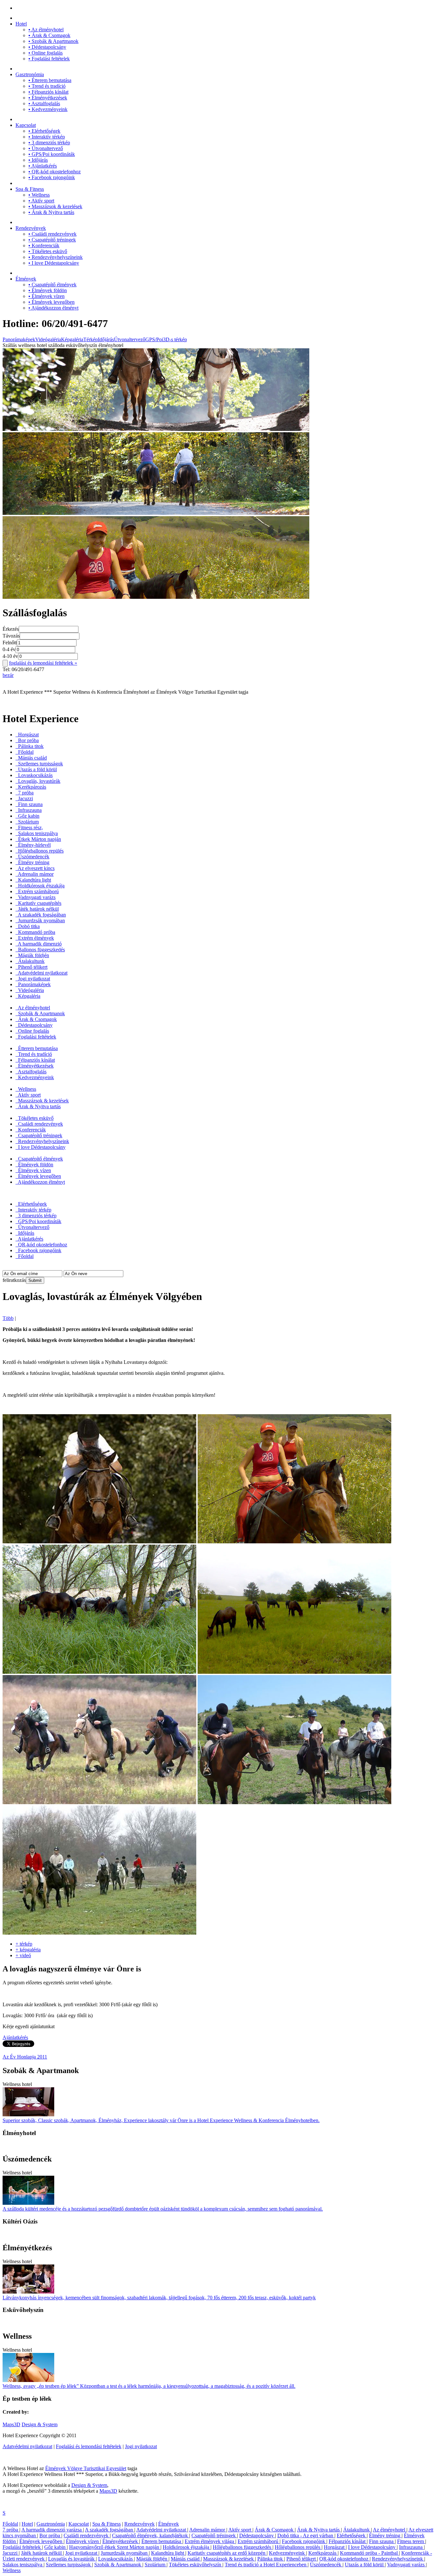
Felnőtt (10, 643)
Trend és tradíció (47, 86)
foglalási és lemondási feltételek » (43, 663)
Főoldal (25, 752)
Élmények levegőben (51, 302)
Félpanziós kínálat (48, 92)
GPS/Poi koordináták (52, 154)
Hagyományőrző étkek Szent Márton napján (115, 2547)
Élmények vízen (46, 296)
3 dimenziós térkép (49, 143)
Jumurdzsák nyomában (41, 920)
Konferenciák (44, 245)
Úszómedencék (33, 857)
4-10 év (10, 656)
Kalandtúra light (34, 880)
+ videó (23, 1955)
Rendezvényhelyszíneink (56, 257)
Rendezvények (31, 228)
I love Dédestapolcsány (54, 263)
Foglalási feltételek (49, 59)
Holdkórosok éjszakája (41, 886)
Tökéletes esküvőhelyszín (196, 2565)
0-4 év (9, 649)
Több (8, 1318)
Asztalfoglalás (44, 103)
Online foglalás (46, 53)
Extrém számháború (38, 891)
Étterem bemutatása (50, 80)
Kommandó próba (36, 932)
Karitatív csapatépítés (39, 903)
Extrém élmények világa (210, 2541)
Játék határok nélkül (38, 909)
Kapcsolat (26, 125)
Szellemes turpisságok (40, 764)
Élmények (26, 279)
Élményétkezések (48, 98)
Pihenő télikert (32, 967)
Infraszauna (29, 810)
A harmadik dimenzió (39, 944)
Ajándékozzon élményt (53, 308)
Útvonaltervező (46, 148)
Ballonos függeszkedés (41, 950)
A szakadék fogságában (41, 915)
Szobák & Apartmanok (53, 41)
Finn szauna (30, 804)
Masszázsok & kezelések (55, 206)
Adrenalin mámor (35, 874)
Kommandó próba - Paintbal (369, 2553)
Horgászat (28, 735)
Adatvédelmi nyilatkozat (42, 973)
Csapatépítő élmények (52, 285)
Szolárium (28, 822)
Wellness (39, 195)
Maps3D (11, 2424)
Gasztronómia (30, 74)
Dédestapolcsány (47, 47)
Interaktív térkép (47, 137)
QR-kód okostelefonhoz (55, 172)
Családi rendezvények (52, 234)
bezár (8, 675)
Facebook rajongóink (52, 177)
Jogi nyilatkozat (33, 979)
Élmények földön (48, 290)
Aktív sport (41, 201)
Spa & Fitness (30, 189)
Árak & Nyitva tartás (51, 212)
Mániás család (32, 758)
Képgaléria (72, 339)
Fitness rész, (30, 828)
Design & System (40, 2424)
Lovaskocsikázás (35, 775)
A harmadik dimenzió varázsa (52, 2530)
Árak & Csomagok (49, 35)
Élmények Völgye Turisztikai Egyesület (86, 2468)
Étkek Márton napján (39, 839)
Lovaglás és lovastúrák (72, 2559)
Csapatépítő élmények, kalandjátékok (151, 2535)
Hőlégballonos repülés (40, 851)
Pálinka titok (30, 746)
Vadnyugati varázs (36, 897)
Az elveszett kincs (36, 868)
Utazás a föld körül (37, 769)
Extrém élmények (35, 938)
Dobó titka (28, 926)
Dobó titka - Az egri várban (306, 2535)
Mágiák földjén (33, 955)
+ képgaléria (28, 1950)
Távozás (11, 636)
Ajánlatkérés (43, 166)
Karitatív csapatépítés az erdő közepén (227, 2553)
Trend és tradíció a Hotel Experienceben (266, 2565)
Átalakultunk (31, 961)
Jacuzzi (25, 798)
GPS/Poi (154, 339)
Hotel (21, 24)
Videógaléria (48, 339)
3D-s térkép (175, 339)
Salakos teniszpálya (37, 833)
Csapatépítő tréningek (52, 240)
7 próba (25, 793)
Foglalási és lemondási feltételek (89, 2446)
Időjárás (38, 160)
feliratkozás (14, 1280)
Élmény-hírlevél (34, 845)
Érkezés (11, 629)
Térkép (91, 339)
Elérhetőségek (44, 131)
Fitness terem (411, 2541)
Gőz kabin (28, 816)
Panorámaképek (19, 339)
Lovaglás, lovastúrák (39, 781)
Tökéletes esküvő (48, 251)
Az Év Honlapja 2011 (25, 2057)
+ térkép (24, 1944)
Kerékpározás (31, 787)
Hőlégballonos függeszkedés (243, 2547)
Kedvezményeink (48, 109)
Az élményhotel (46, 30)
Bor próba (28, 740)
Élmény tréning (33, 862)
